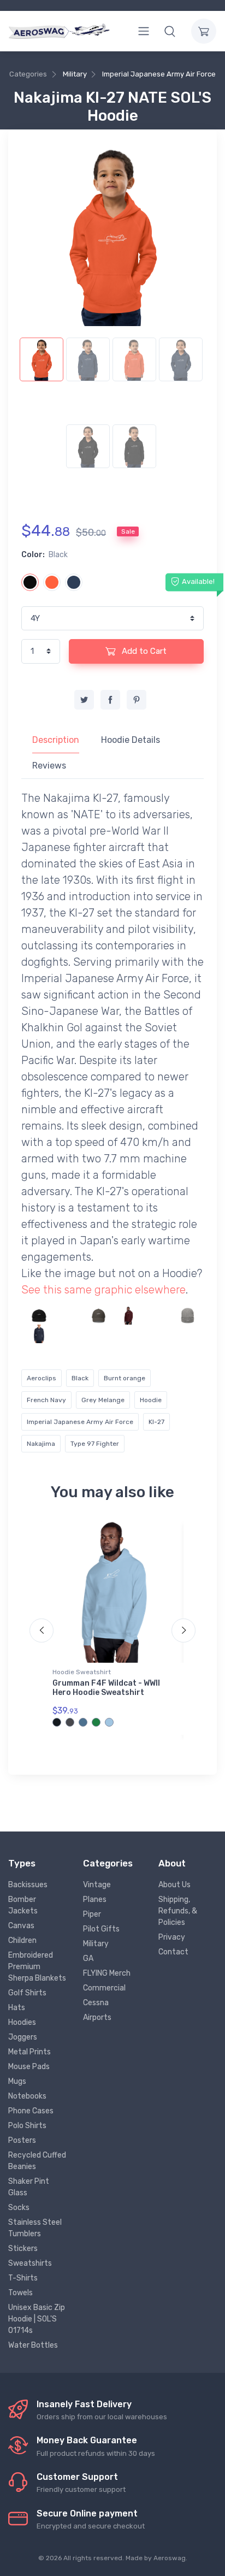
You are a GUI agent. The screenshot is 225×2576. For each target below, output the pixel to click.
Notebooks (27, 2096)
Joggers (23, 2037)
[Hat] (39, 1316)
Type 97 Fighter (95, 1444)
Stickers (23, 2249)
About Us (174, 1885)
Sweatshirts (30, 2263)
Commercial (104, 1988)
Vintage (97, 1885)
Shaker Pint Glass (29, 2187)
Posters (22, 2140)
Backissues (28, 1885)
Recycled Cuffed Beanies (37, 2161)
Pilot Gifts (101, 1929)
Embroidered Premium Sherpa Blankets (37, 1967)
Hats (17, 2008)
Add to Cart (143, 651)
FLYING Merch (107, 1973)
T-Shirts (23, 2278)
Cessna (96, 2003)
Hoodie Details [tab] (131, 740)
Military (75, 74)
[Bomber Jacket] (69, 1334)
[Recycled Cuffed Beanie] (188, 1316)
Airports (97, 2017)
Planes (95, 1899)
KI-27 (156, 1422)
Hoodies (22, 2022)
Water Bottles (33, 2345)
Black (80, 1378)
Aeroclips (42, 1378)
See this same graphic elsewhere (103, 1290)
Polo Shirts (27, 2126)
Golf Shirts (27, 1993)
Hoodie (151, 1400)
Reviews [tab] (49, 766)
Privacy (172, 1937)
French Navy (46, 1400)
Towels (20, 2293)
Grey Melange (103, 1400)
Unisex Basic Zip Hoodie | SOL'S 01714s (37, 2319)
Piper (92, 1914)
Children (22, 1940)
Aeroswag (170, 2558)
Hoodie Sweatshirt (82, 1672)
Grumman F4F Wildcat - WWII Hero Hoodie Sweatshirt (106, 1688)
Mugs (17, 2081)
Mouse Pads (29, 2067)
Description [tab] (56, 740)
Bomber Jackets (23, 1905)
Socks (19, 2208)
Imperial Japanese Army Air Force (159, 74)
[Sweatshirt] (128, 1316)
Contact (173, 1952)
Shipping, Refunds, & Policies (178, 1911)
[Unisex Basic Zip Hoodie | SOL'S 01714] (158, 1316)
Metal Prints (29, 2052)
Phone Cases (31, 2111)
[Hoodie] (69, 1316)
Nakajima (41, 1444)
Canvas (21, 1926)
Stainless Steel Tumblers (35, 2228)
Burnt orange (125, 1378)
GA (88, 1958)
